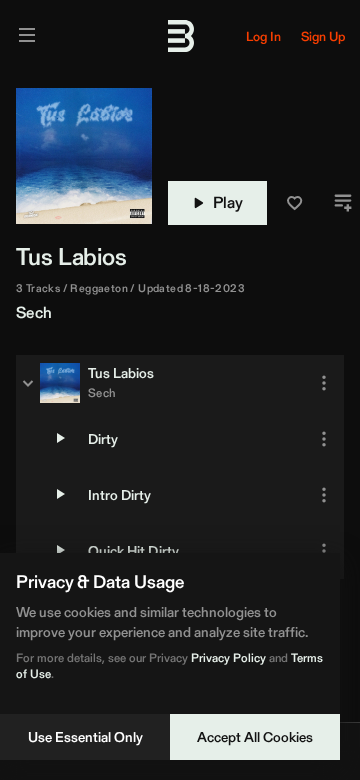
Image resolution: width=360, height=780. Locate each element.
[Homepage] (180, 36)
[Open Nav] (27, 36)
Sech (34, 312)
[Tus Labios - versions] (28, 383)
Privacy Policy (228, 657)
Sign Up (323, 36)
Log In (263, 36)
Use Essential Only (85, 737)
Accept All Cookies (255, 737)
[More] (324, 383)
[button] (295, 203)
